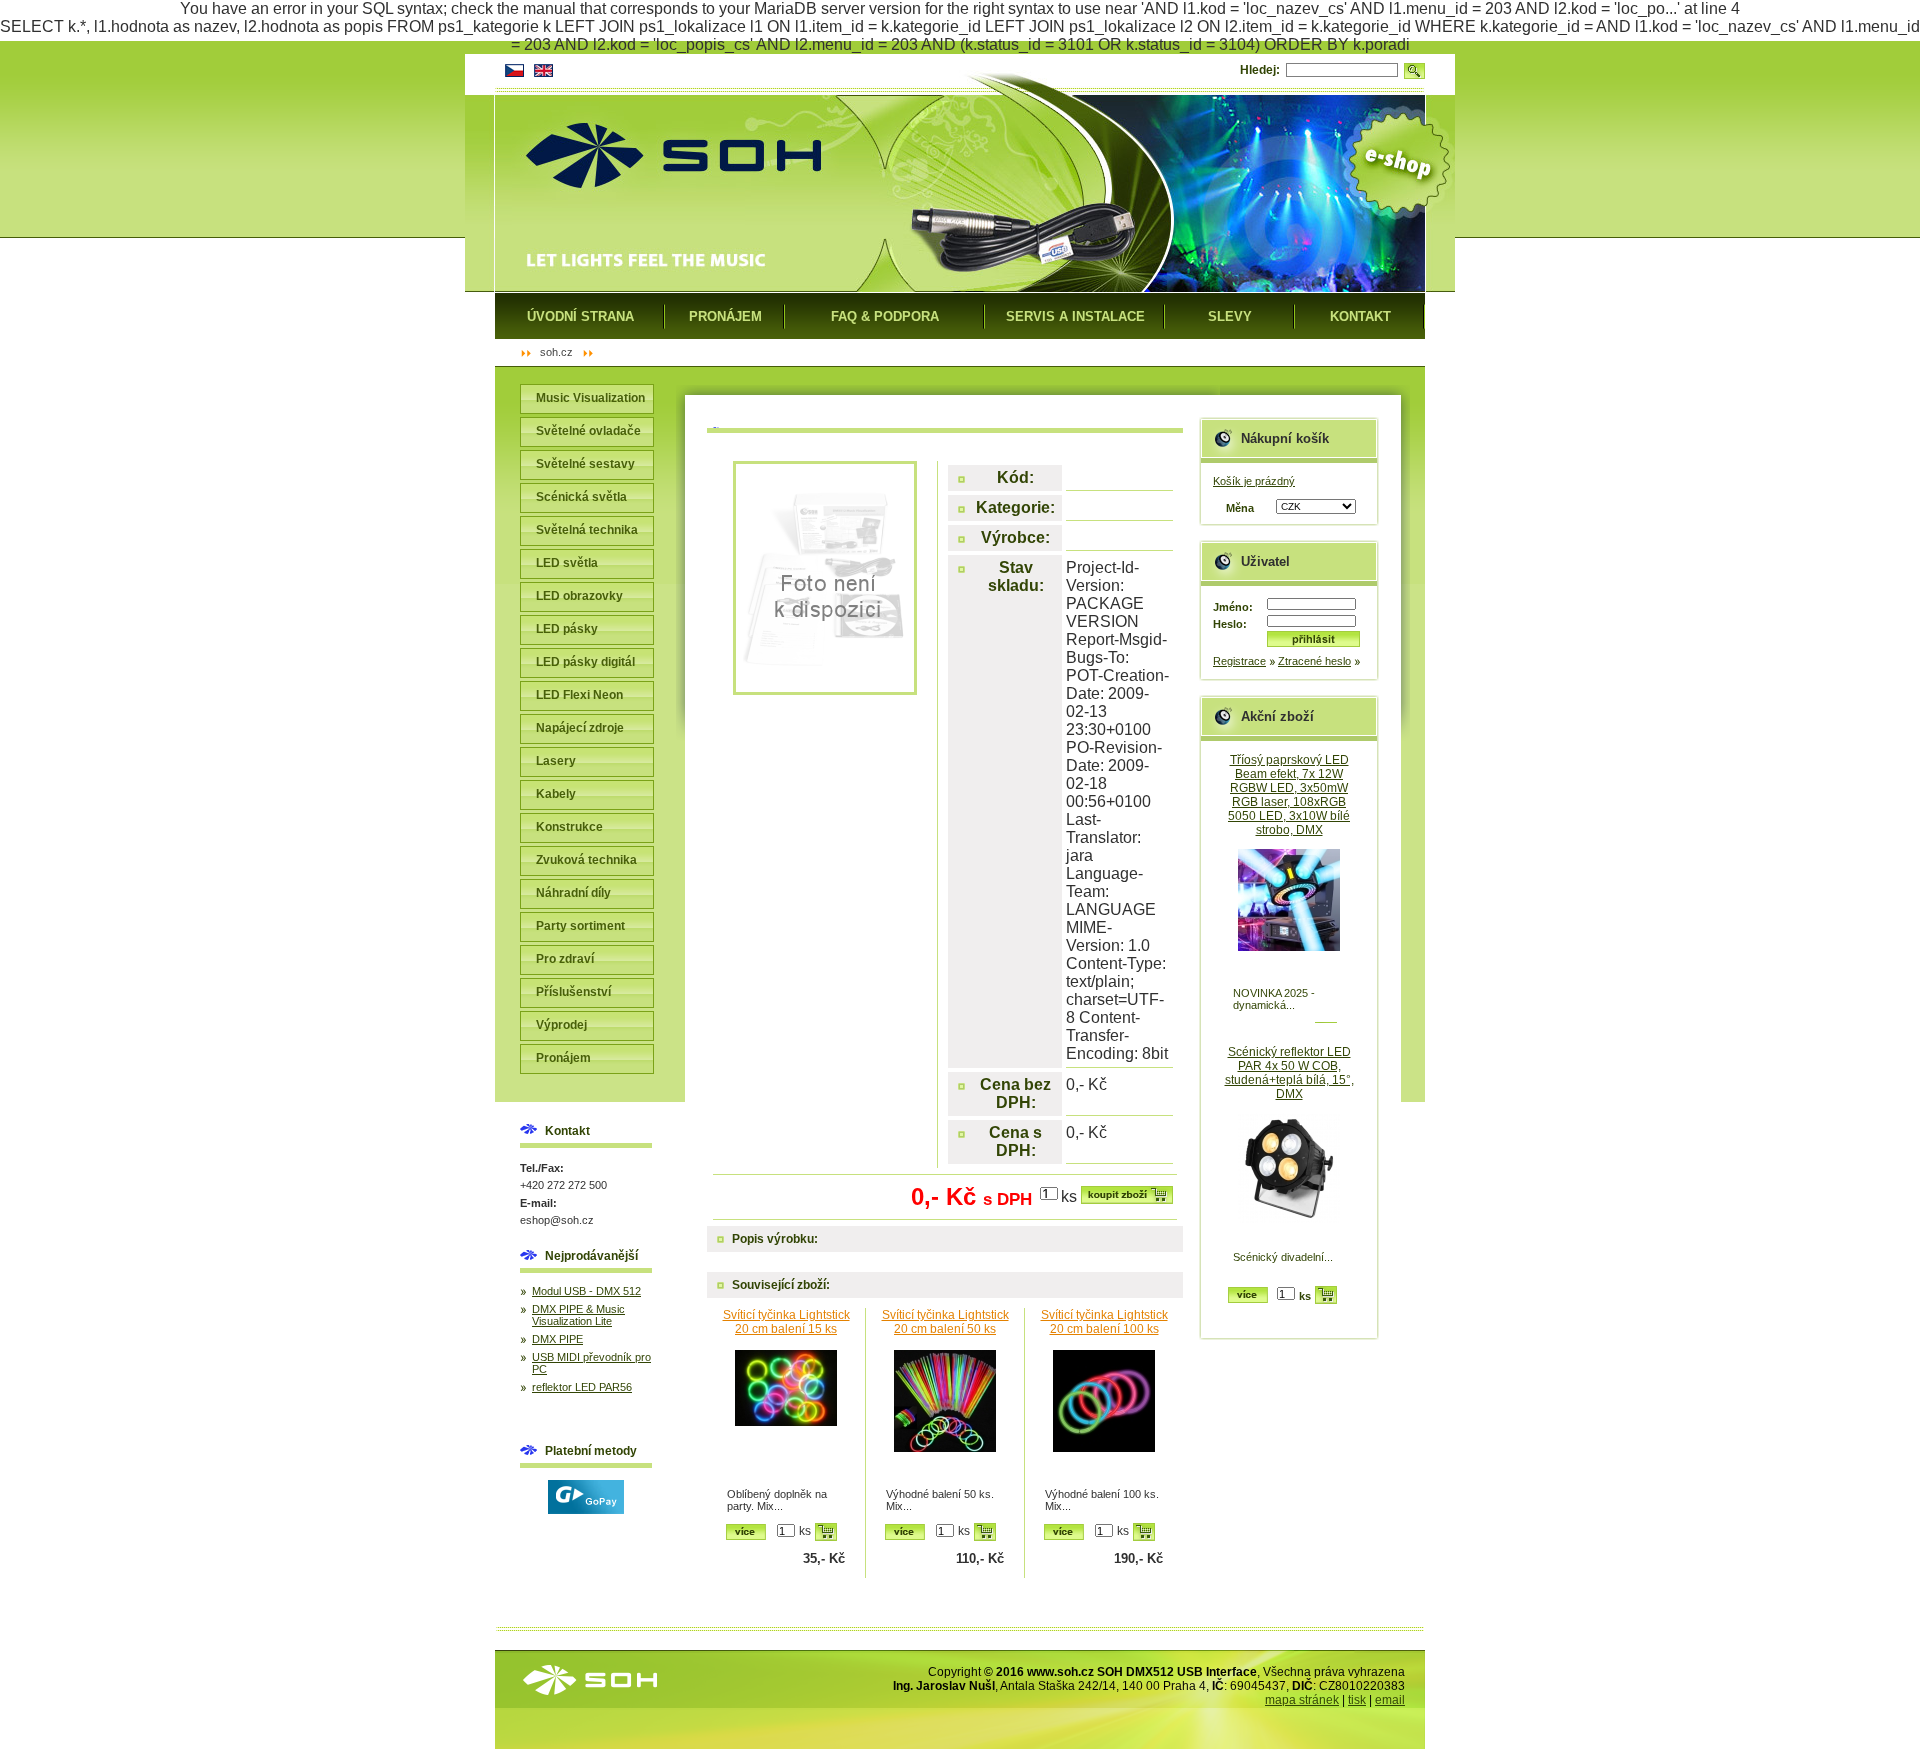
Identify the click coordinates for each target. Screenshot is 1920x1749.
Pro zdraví (565, 959)
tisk (1357, 1700)
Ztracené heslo (1314, 661)
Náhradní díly (573, 893)
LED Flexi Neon (579, 695)
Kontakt (1360, 316)
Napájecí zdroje (580, 728)
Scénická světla (581, 497)
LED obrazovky (579, 596)
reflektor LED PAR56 (582, 1387)
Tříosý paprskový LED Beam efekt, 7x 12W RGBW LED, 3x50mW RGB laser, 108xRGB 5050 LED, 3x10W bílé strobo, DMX (1289, 795)
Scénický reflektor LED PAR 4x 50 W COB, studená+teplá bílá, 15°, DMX (1289, 1073)
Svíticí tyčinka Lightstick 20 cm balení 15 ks (786, 1322)
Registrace (1239, 661)
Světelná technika (587, 530)
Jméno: (1233, 607)
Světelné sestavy (585, 464)
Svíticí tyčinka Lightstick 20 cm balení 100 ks (1104, 1322)
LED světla (567, 563)
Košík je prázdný (1254, 481)
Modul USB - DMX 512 (586, 1291)
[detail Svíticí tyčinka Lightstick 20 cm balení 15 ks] (786, 1416)
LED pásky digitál (585, 662)
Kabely (556, 794)
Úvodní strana (580, 316)
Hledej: (1260, 70)
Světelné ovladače (588, 431)
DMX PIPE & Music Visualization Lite (578, 1315)
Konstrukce (569, 827)
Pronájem (563, 1058)
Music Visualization (590, 398)
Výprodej (561, 1025)
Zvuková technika (586, 860)
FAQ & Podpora (885, 316)
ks (1069, 1196)
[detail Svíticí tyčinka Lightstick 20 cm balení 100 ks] (1104, 1416)
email (1390, 1700)
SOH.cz (556, 352)
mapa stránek (1302, 1700)
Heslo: (1230, 624)
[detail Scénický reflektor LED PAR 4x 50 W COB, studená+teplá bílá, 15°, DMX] (1289, 1179)
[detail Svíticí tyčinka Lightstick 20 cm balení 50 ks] (945, 1416)
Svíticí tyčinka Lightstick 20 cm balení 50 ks (945, 1322)
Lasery (556, 761)
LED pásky (567, 629)
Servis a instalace (1075, 316)
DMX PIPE (557, 1339)
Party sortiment (580, 926)
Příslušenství (573, 992)
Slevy (1230, 316)
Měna (1240, 508)
